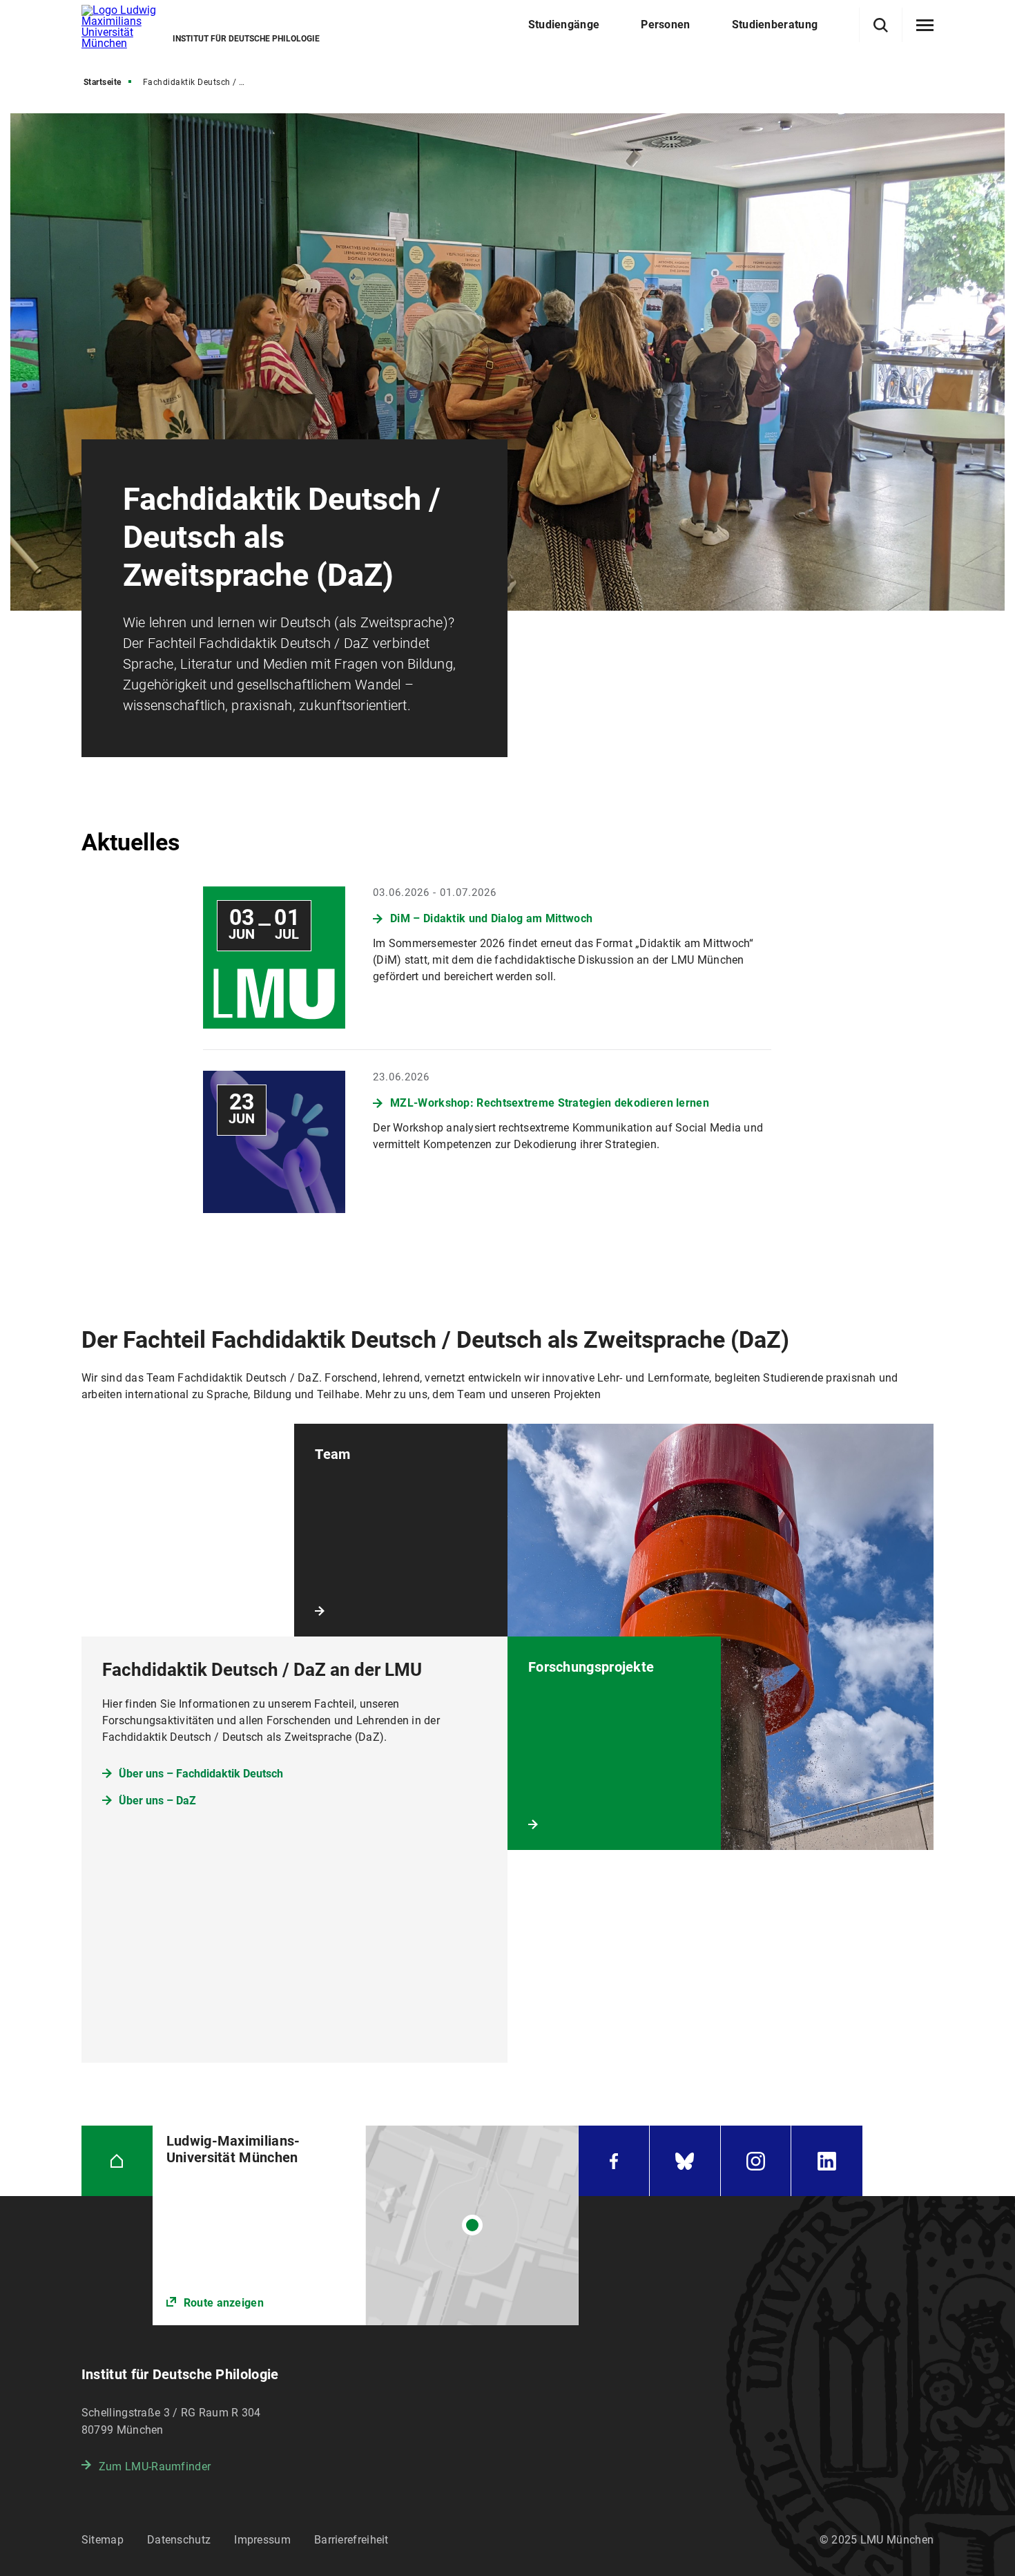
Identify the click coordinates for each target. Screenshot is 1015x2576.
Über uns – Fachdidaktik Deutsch (201, 1774)
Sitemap (103, 2540)
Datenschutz (179, 2540)
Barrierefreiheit (351, 2540)
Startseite (103, 82)
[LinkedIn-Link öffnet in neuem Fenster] (827, 2161)
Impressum (262, 2540)
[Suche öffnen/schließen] (881, 25)
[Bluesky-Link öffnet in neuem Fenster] (685, 2161)
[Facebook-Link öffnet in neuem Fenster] (614, 2161)
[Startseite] (117, 2161)
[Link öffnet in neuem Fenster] (366, 2225)
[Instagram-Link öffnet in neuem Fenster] (756, 2161)
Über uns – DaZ (157, 1801)
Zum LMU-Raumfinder (155, 2467)
